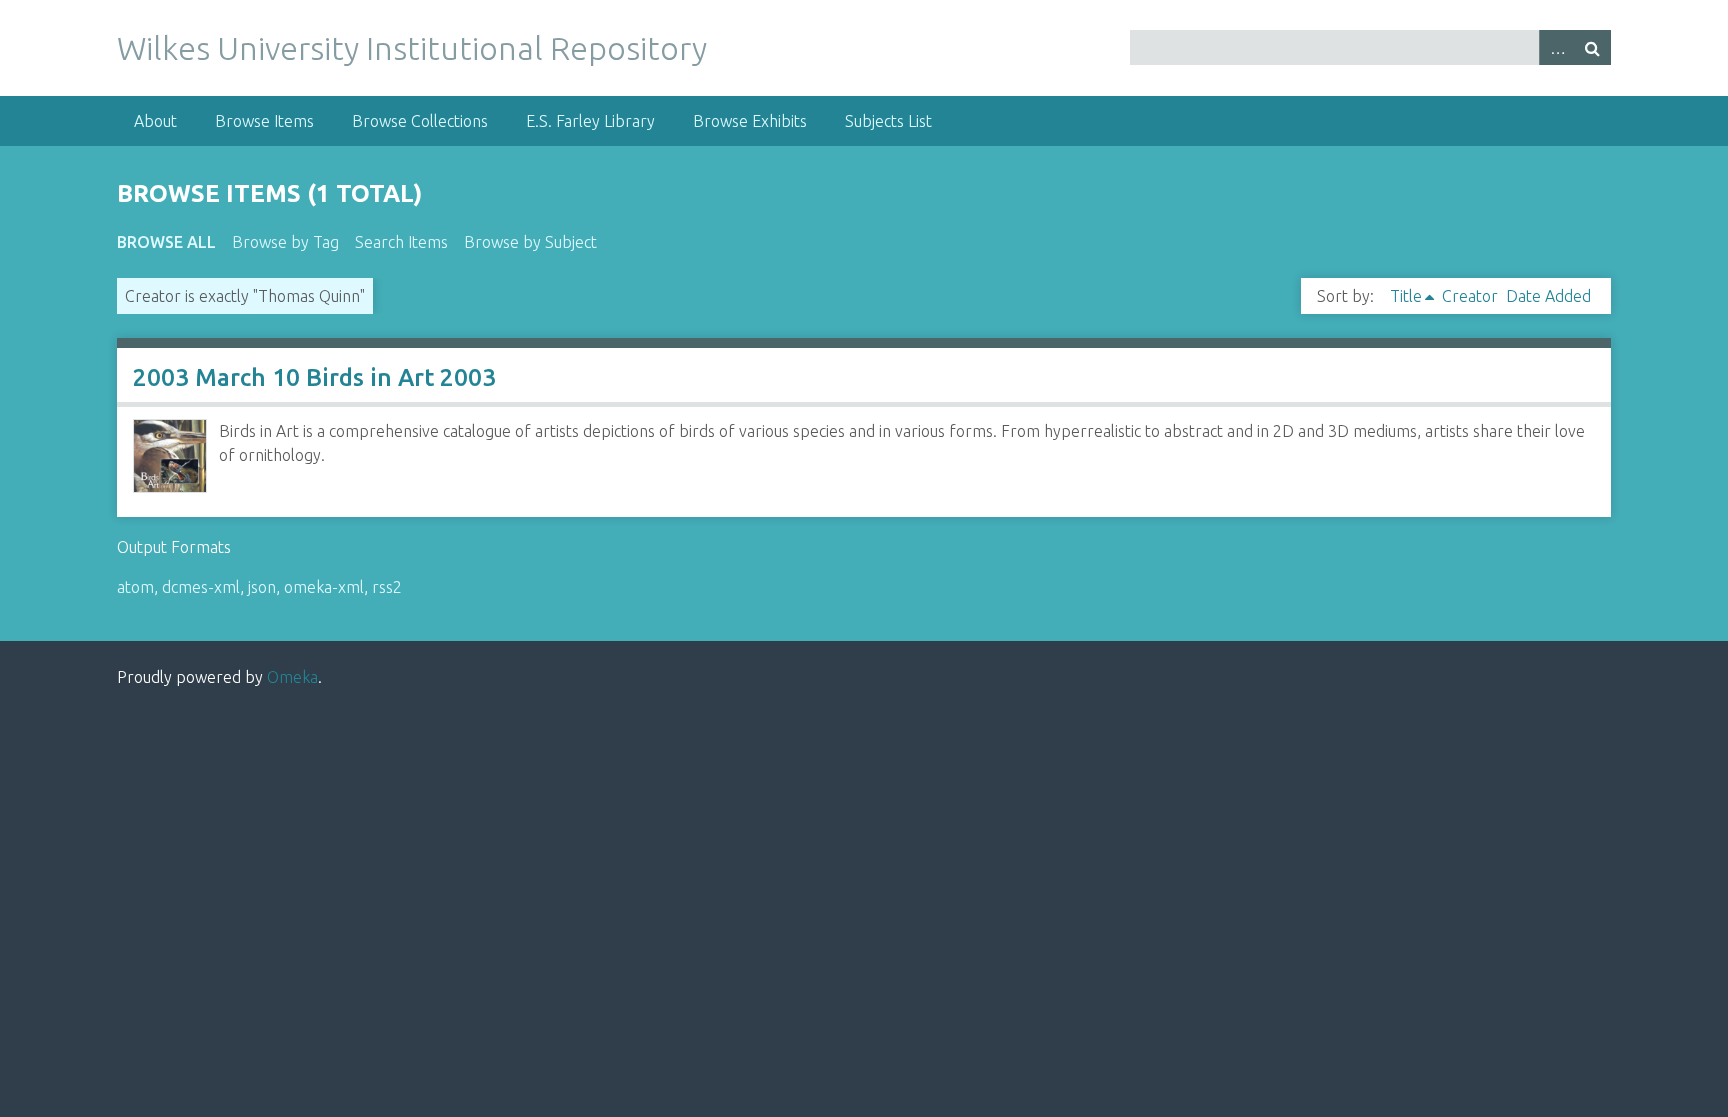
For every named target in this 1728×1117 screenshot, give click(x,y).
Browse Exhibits (750, 121)
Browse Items (264, 121)
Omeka (292, 677)
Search (1593, 47)
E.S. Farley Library (590, 121)
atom (135, 587)
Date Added (1548, 296)
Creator (1470, 296)
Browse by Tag (285, 242)
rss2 (387, 587)
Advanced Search (1557, 47)
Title (1406, 296)
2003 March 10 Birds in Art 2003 (314, 377)
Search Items (401, 242)
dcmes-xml (201, 587)
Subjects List (888, 121)
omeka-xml (324, 587)
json (262, 587)
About (155, 121)
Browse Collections (420, 121)
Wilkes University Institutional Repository (412, 48)
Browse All (166, 242)
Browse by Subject (530, 242)
